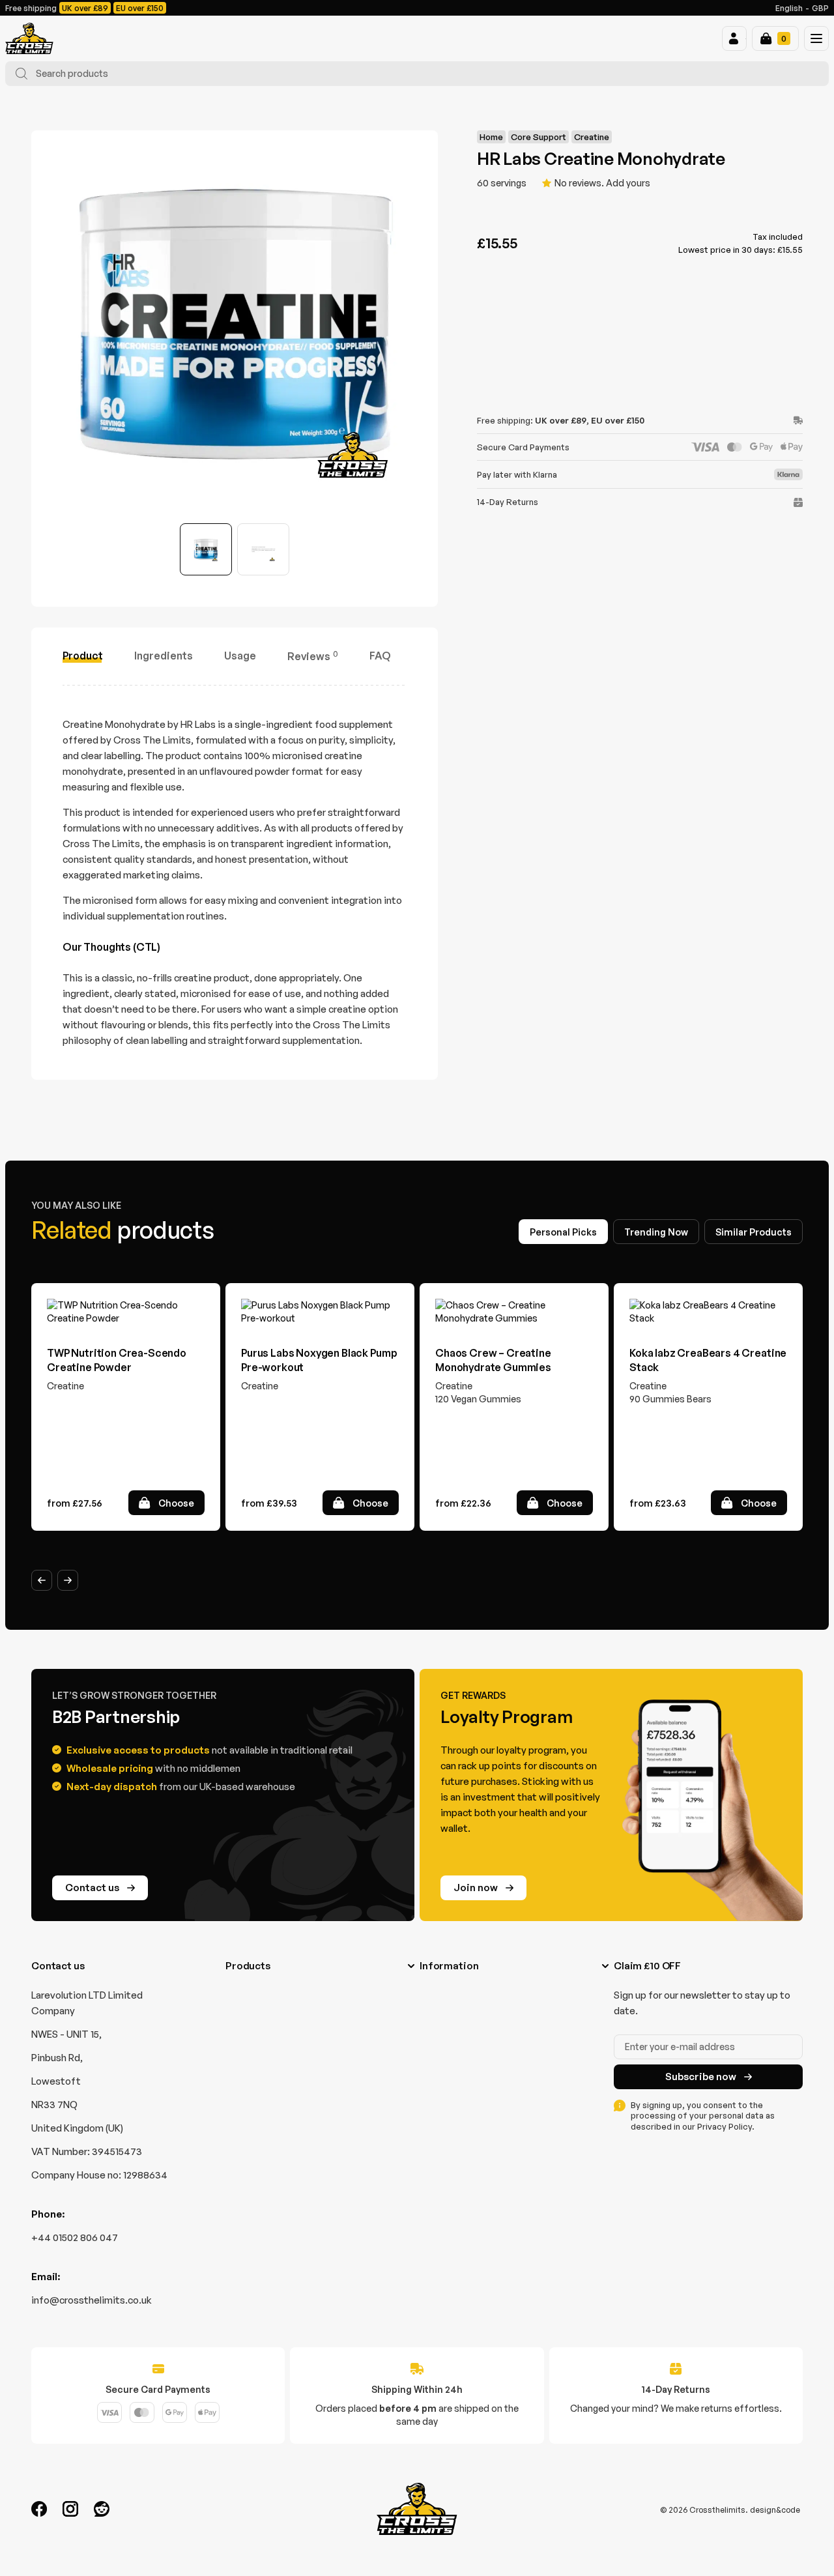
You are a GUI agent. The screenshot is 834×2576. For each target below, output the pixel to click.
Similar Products (754, 1232)
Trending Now (656, 1232)
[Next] (68, 1580)
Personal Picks (563, 1232)
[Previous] (42, 1580)
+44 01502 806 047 (75, 2237)
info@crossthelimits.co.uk (92, 2300)
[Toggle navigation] (816, 38)
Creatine (592, 137)
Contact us (92, 1888)
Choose (176, 1503)
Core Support (539, 137)
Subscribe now (701, 2077)
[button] (734, 38)
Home (491, 137)
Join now (476, 1888)
